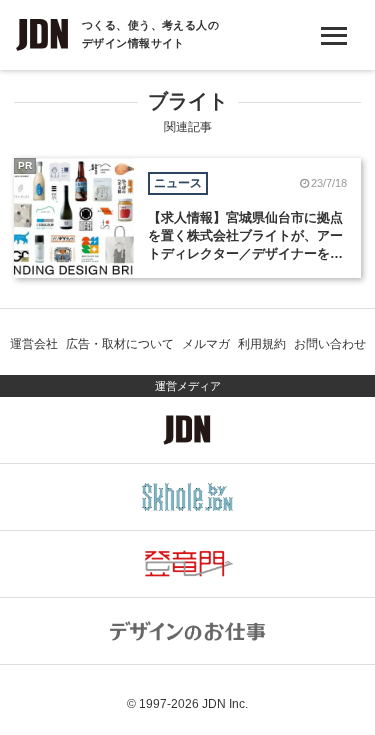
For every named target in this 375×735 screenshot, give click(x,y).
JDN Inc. (225, 704)
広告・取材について (120, 344)
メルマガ (206, 344)
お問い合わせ (330, 344)
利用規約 (262, 344)
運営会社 (34, 344)
